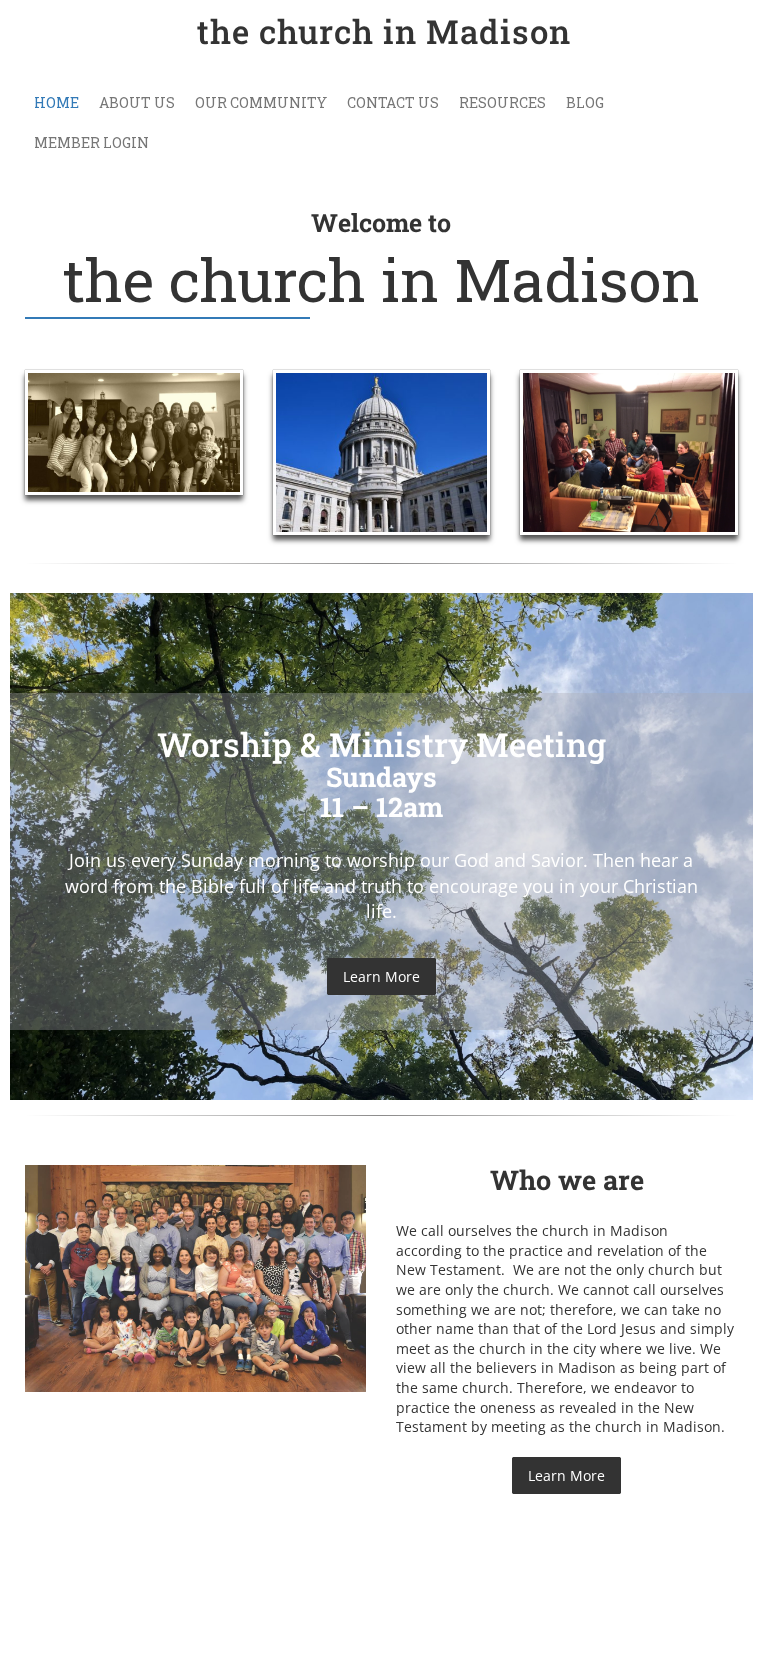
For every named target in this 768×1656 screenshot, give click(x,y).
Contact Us (393, 102)
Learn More (381, 976)
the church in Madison (384, 31)
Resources (502, 102)
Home (56, 102)
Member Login (91, 142)
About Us (137, 102)
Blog (585, 102)
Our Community (261, 102)
